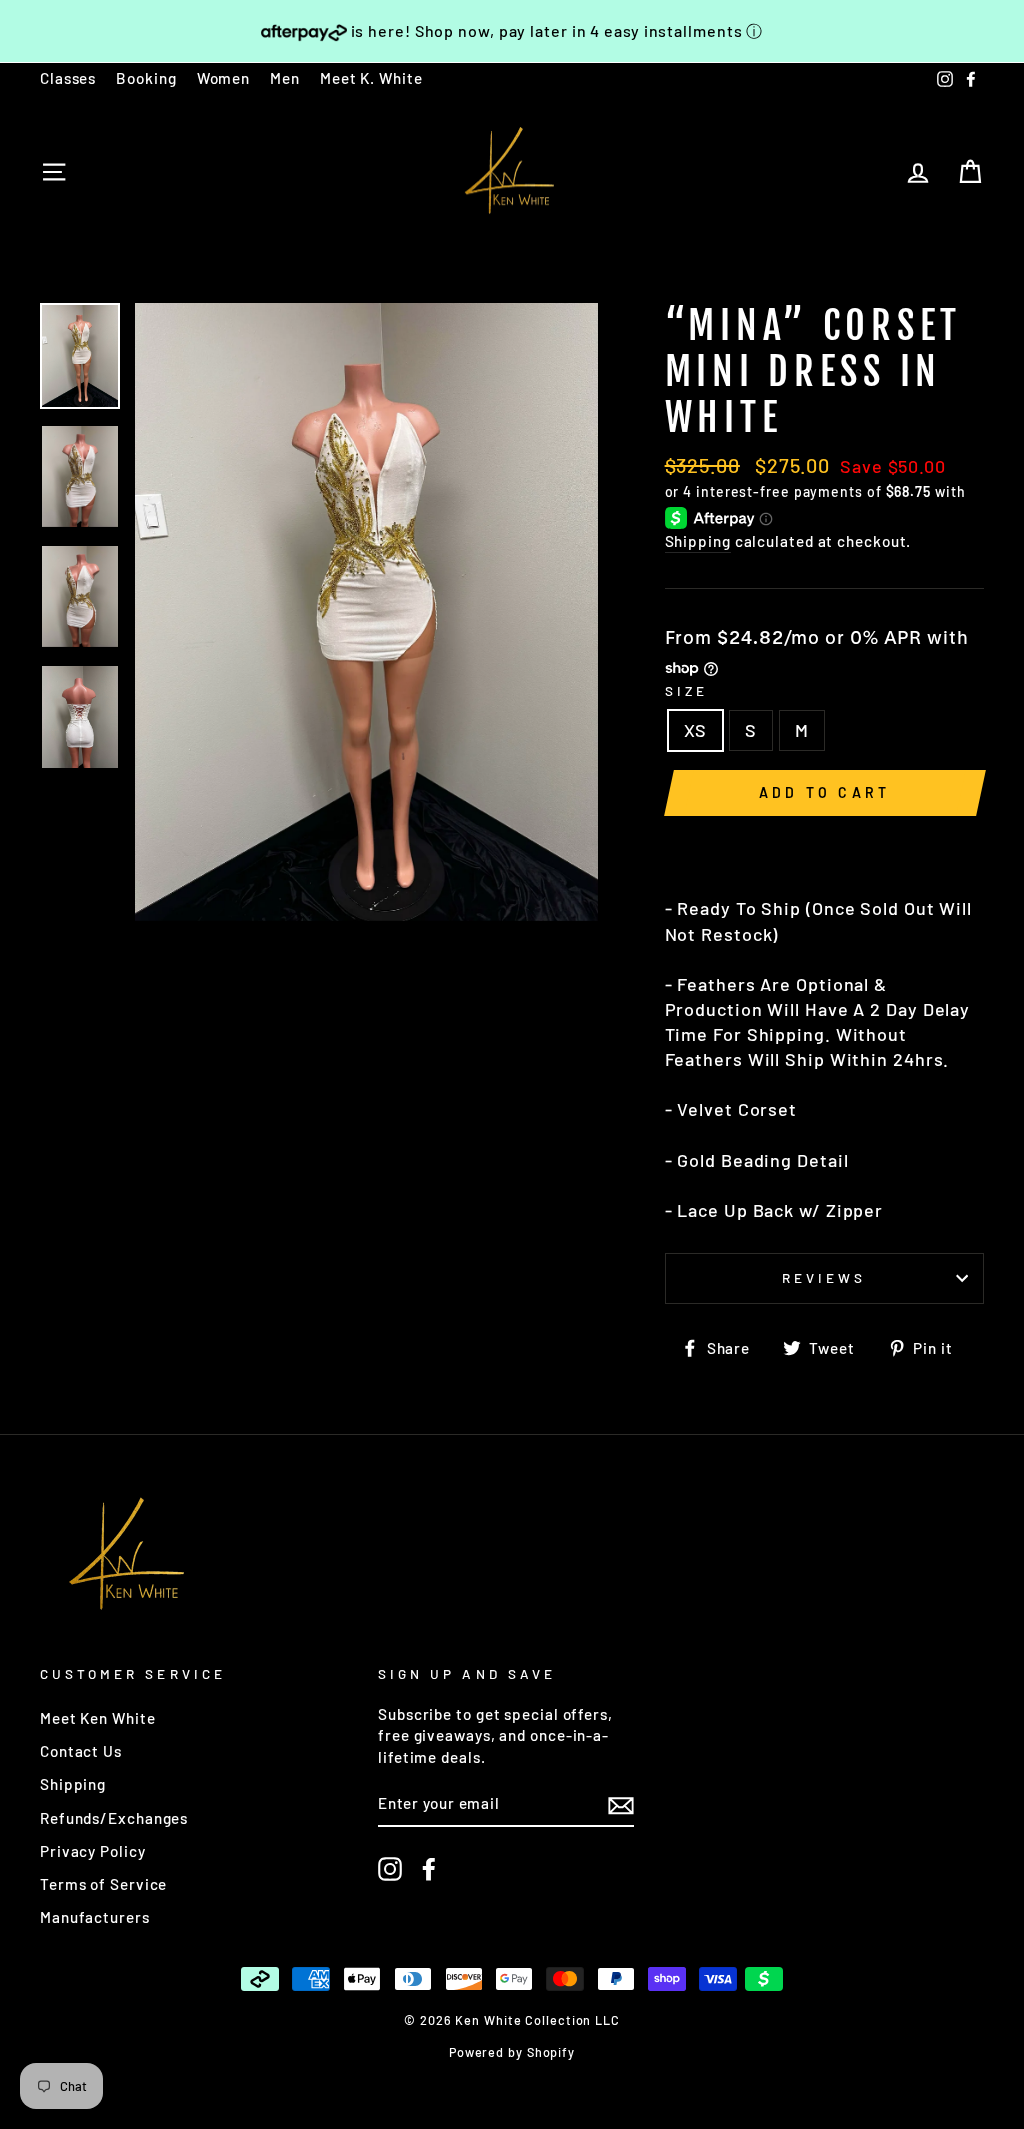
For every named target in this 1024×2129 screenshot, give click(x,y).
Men (285, 78)
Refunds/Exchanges (114, 1818)
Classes (68, 78)
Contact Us (81, 1751)
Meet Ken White (98, 1718)
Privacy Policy (93, 1851)
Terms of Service (103, 1884)
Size (686, 690)
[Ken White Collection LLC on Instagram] (390, 1869)
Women (224, 78)
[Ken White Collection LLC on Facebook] (429, 1869)
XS (696, 730)
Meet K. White (371, 78)
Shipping (698, 541)
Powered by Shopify (512, 2052)
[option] (366, 611)
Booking (146, 78)
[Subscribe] (621, 1805)
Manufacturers (95, 1917)
